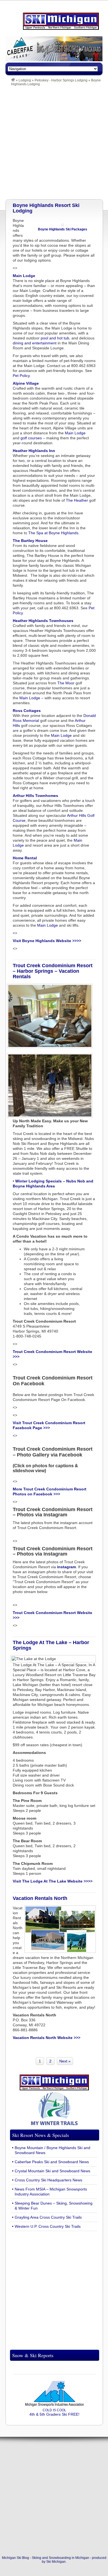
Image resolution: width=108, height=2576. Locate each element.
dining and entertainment (35, 343)
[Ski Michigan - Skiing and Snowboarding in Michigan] (13, 80)
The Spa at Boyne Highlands (53, 533)
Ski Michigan (56, 2562)
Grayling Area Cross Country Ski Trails (48, 2217)
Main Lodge (75, 433)
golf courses (31, 438)
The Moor (66, 683)
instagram (66, 1567)
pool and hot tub (55, 338)
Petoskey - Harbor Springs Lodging (61, 80)
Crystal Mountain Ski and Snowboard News (52, 2171)
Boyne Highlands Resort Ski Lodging (46, 208)
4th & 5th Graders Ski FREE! (54, 2412)
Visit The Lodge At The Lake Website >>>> (53, 1881)
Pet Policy (21, 376)
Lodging (25, 80)
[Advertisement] (54, 143)
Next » (65, 2061)
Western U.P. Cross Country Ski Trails (48, 2226)
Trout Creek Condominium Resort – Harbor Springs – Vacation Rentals (53, 971)
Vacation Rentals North (40, 1898)
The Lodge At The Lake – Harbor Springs (51, 1645)
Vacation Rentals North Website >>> (47, 2038)
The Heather (77, 500)
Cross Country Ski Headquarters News (48, 2180)
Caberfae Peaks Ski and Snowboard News (52, 2162)
